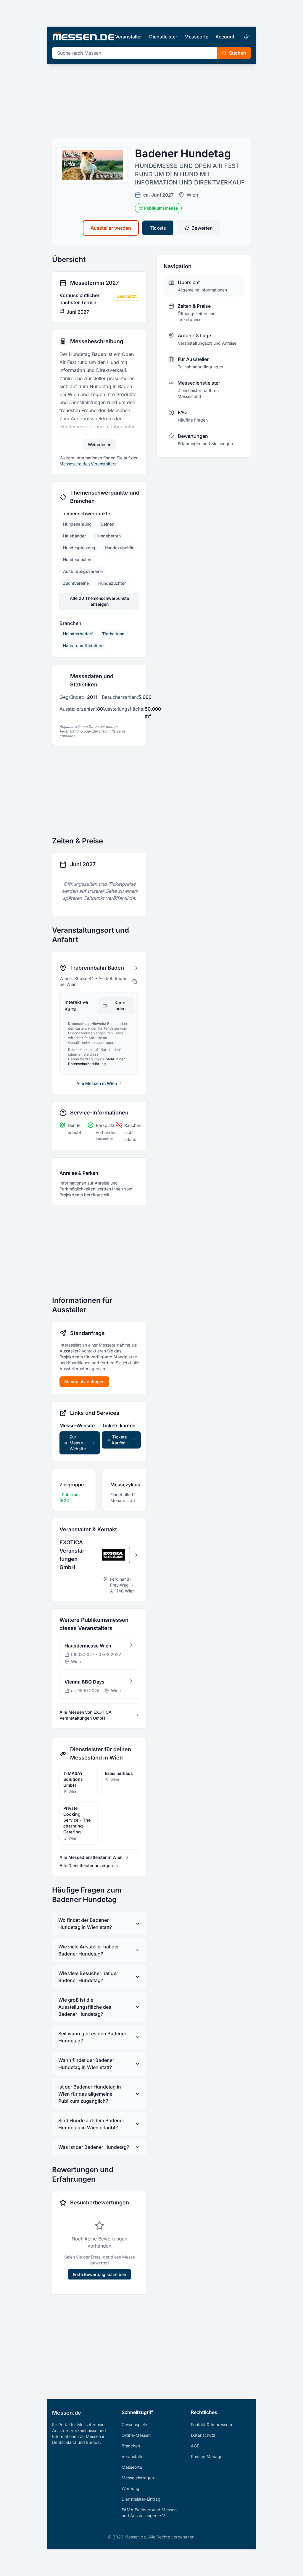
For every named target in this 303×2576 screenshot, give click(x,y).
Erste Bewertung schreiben (99, 2274)
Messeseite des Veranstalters (88, 464)
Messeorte (196, 37)
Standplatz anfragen (84, 1382)
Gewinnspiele (134, 2424)
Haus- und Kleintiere (83, 645)
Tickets (158, 228)
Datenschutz (203, 2435)
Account (225, 37)
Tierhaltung (113, 634)
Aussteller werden (111, 228)
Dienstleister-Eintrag (141, 2499)
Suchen (238, 53)
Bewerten (202, 228)
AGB (195, 2446)
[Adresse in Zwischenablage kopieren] (135, 981)
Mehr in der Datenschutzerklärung (96, 1061)
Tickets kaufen (120, 1440)
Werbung (130, 2488)
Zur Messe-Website (78, 1443)
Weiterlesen (100, 444)
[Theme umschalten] (246, 37)
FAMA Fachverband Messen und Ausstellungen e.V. (149, 2513)
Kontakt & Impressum (211, 2424)
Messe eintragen (138, 2478)
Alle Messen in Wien (97, 1083)
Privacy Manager (207, 2456)
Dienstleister (163, 37)
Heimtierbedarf (78, 634)
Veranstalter (129, 37)
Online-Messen (136, 2435)
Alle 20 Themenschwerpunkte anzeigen (99, 601)
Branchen (131, 2446)
